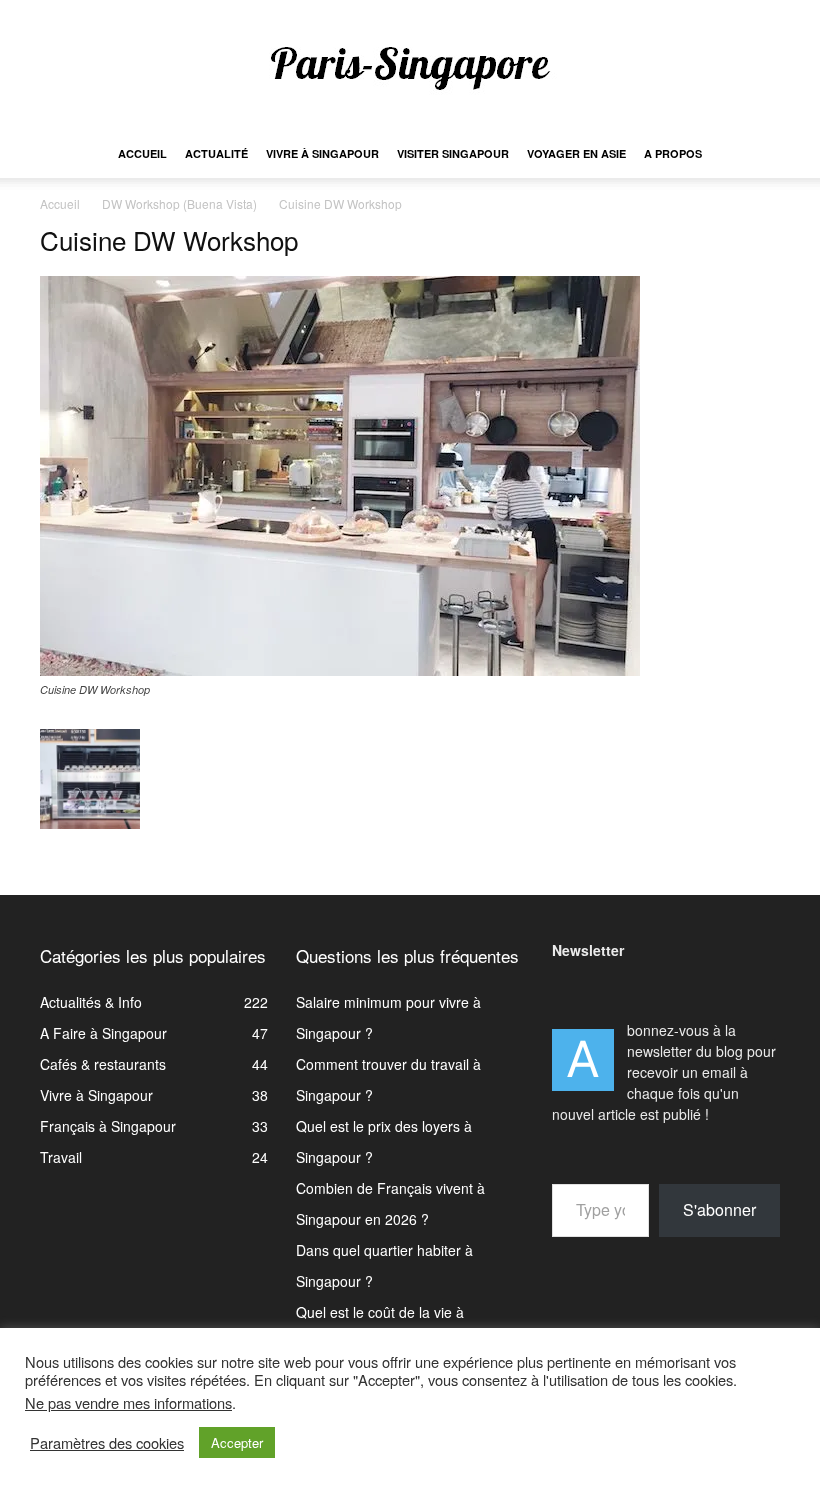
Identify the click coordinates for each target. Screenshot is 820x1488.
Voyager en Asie (576, 153)
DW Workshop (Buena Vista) (179, 203)
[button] (756, 154)
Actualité (216, 153)
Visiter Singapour (453, 153)
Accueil (142, 153)
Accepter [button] (237, 1442)
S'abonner (719, 1209)
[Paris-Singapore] (410, 67)
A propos (673, 153)
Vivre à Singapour (322, 153)
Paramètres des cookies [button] (107, 1443)
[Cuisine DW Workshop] (340, 670)
